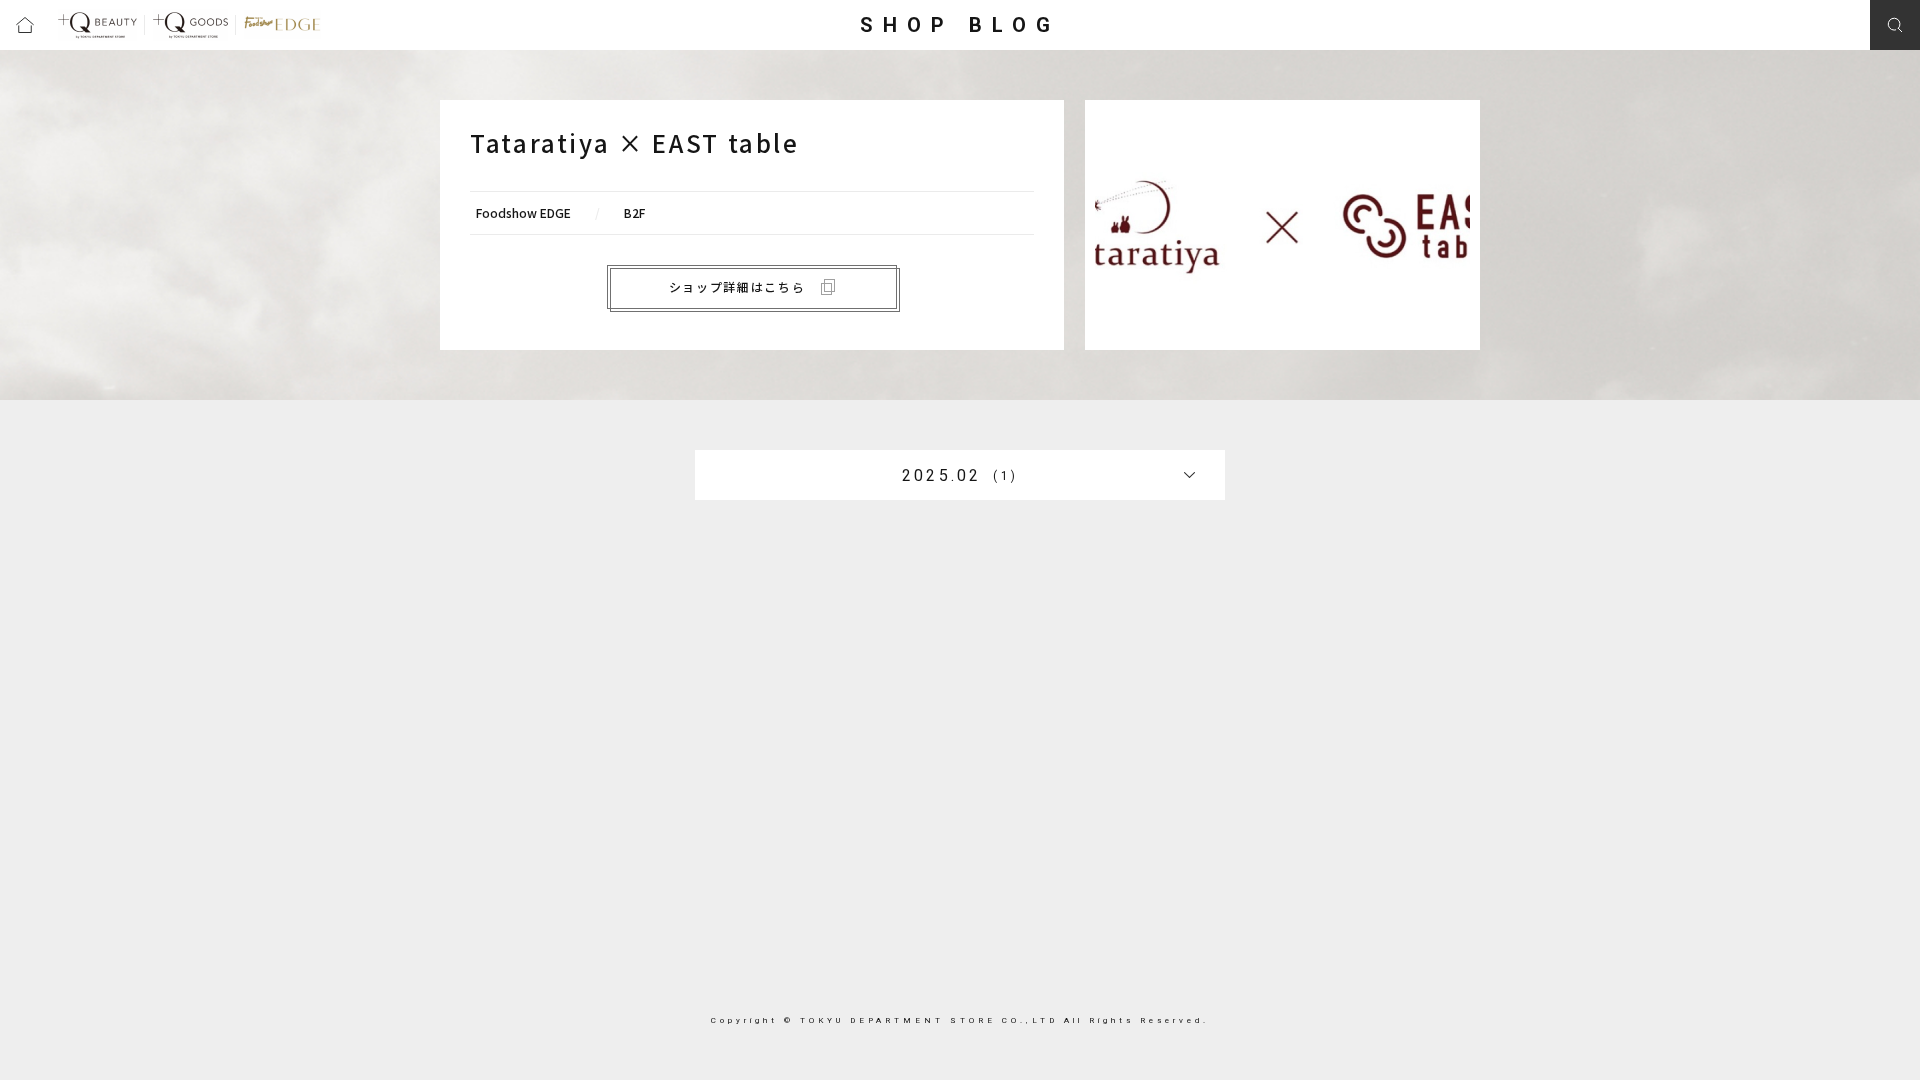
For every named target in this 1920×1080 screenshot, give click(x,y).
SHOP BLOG (960, 25)
